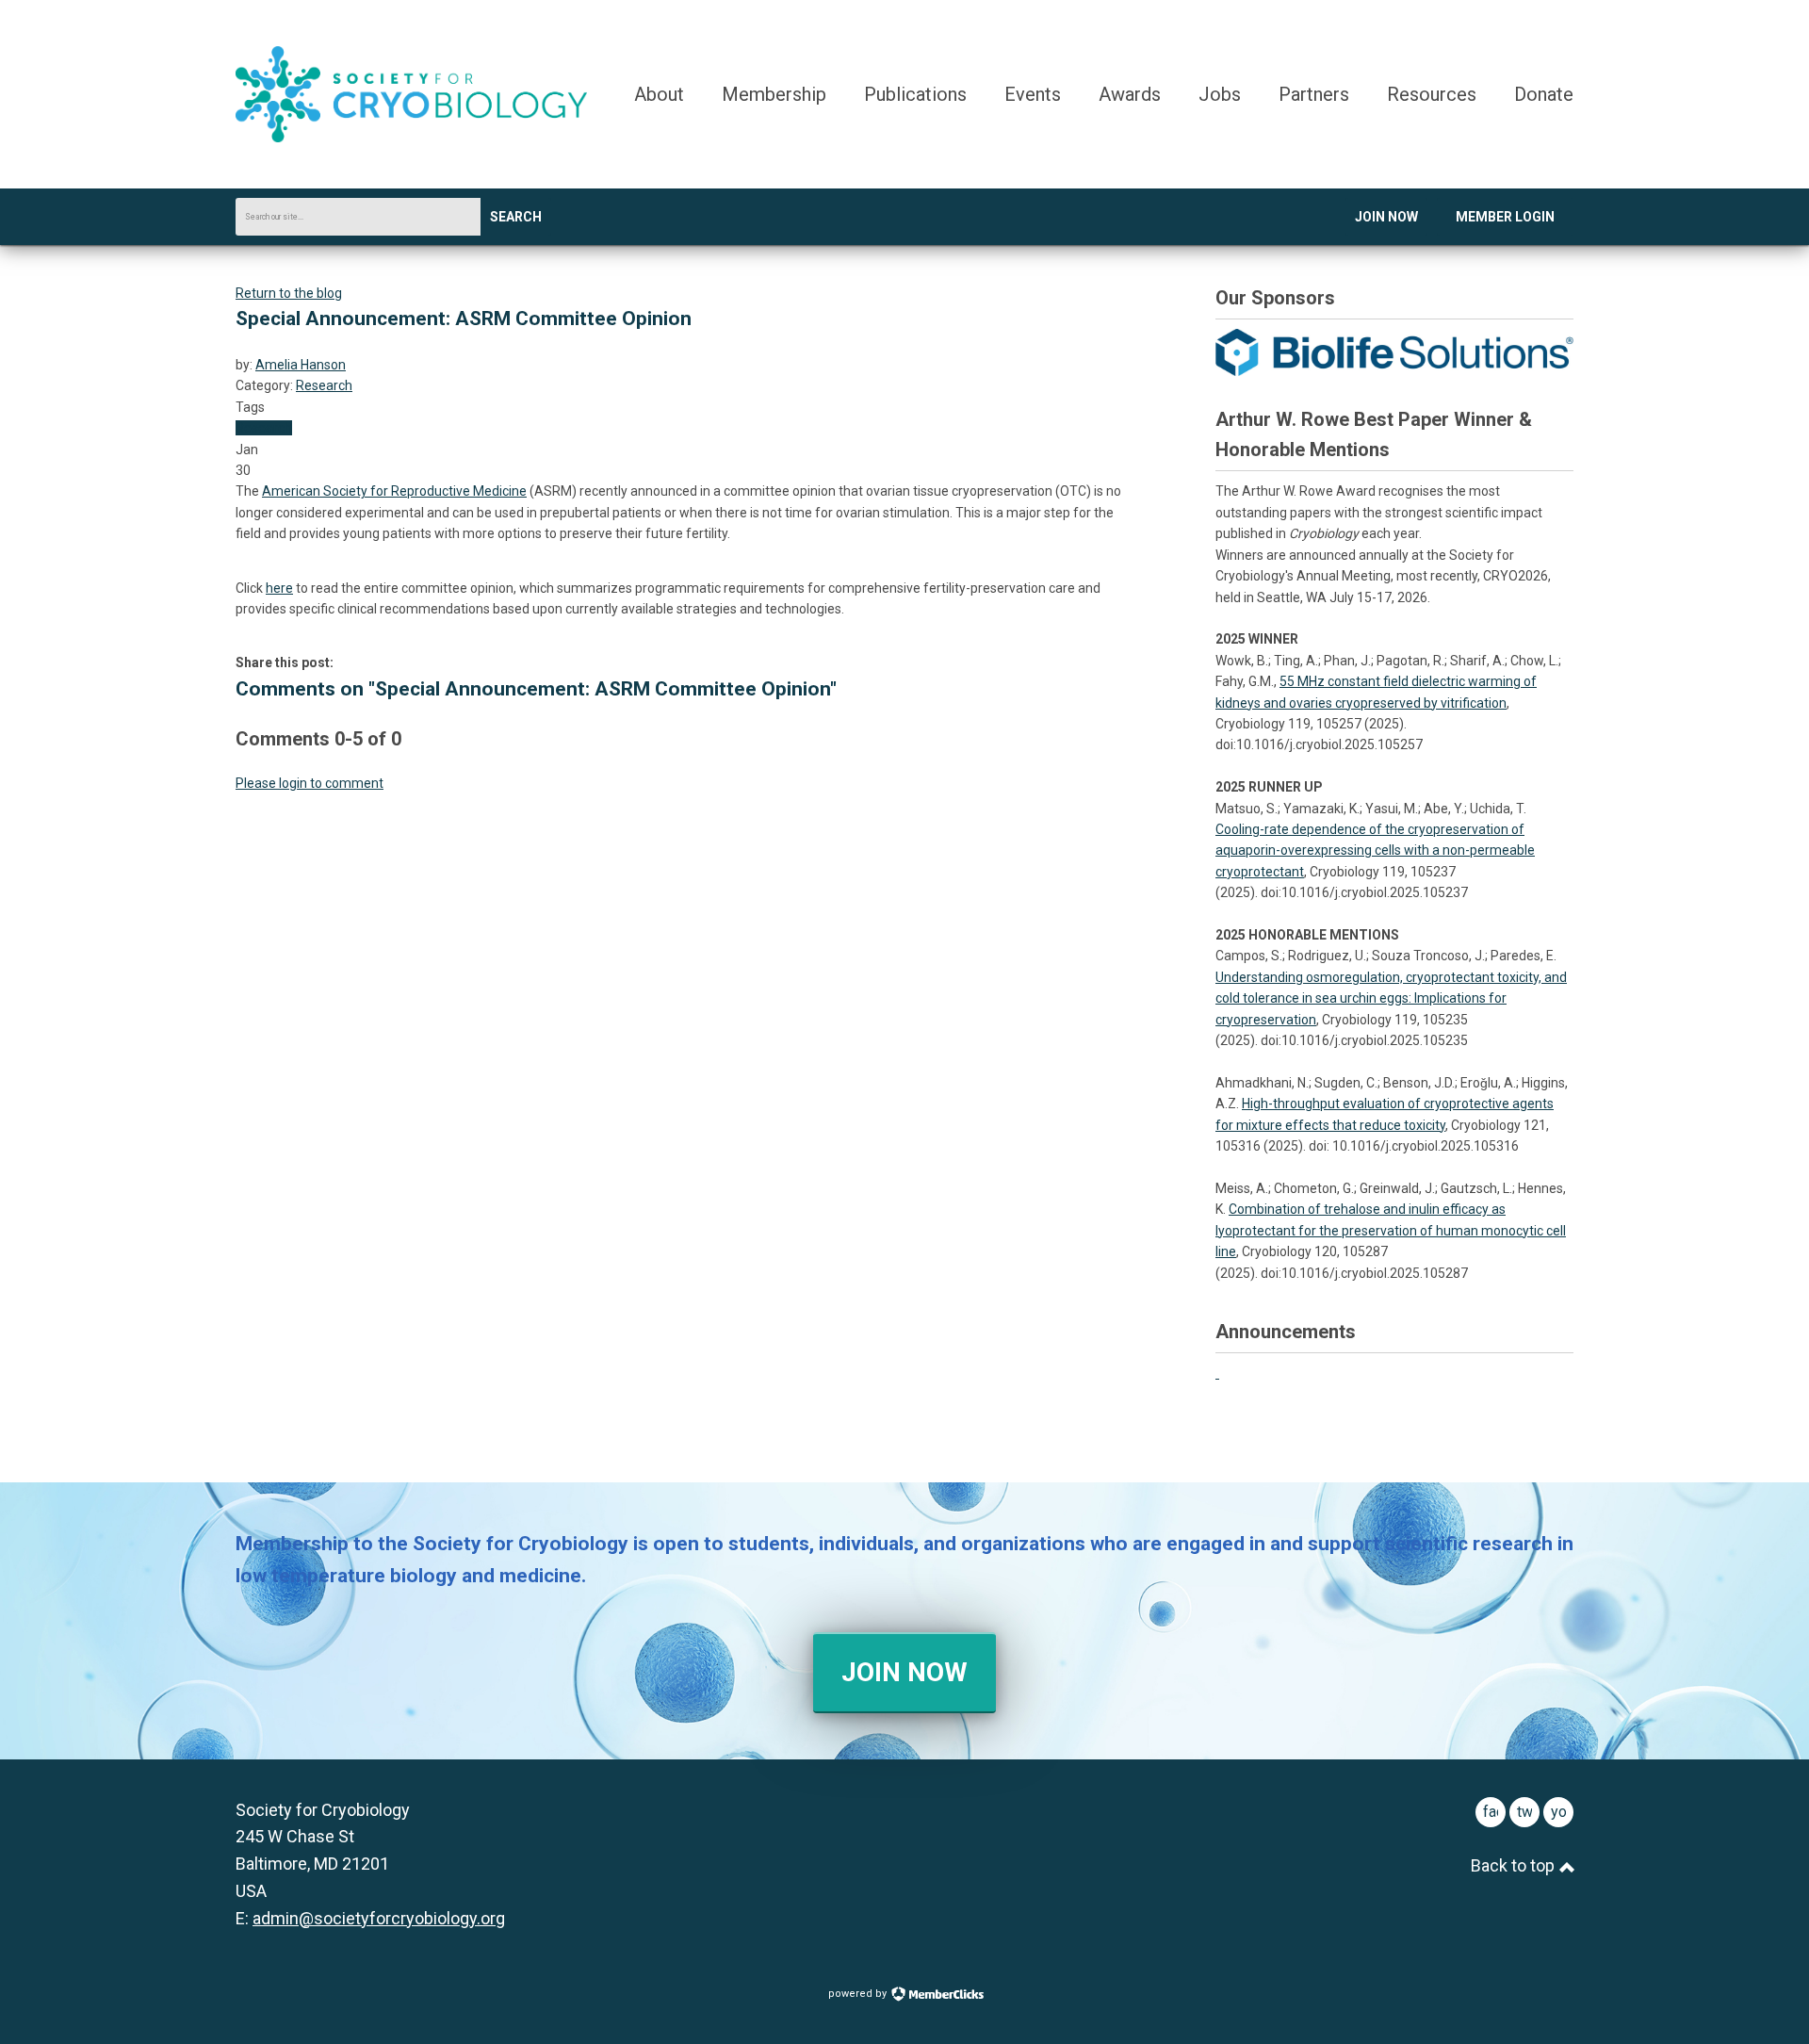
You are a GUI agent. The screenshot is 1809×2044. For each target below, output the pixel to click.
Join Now (1386, 217)
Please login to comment (310, 783)
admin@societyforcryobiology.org (379, 1918)
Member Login (1505, 217)
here (279, 588)
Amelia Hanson (301, 365)
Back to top (1515, 1865)
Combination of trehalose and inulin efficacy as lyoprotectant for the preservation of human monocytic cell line (1391, 1230)
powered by (859, 1994)
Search (516, 217)
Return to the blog (289, 293)
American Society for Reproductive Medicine (394, 491)
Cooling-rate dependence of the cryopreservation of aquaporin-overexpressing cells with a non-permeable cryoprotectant (1375, 850)
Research (324, 385)
